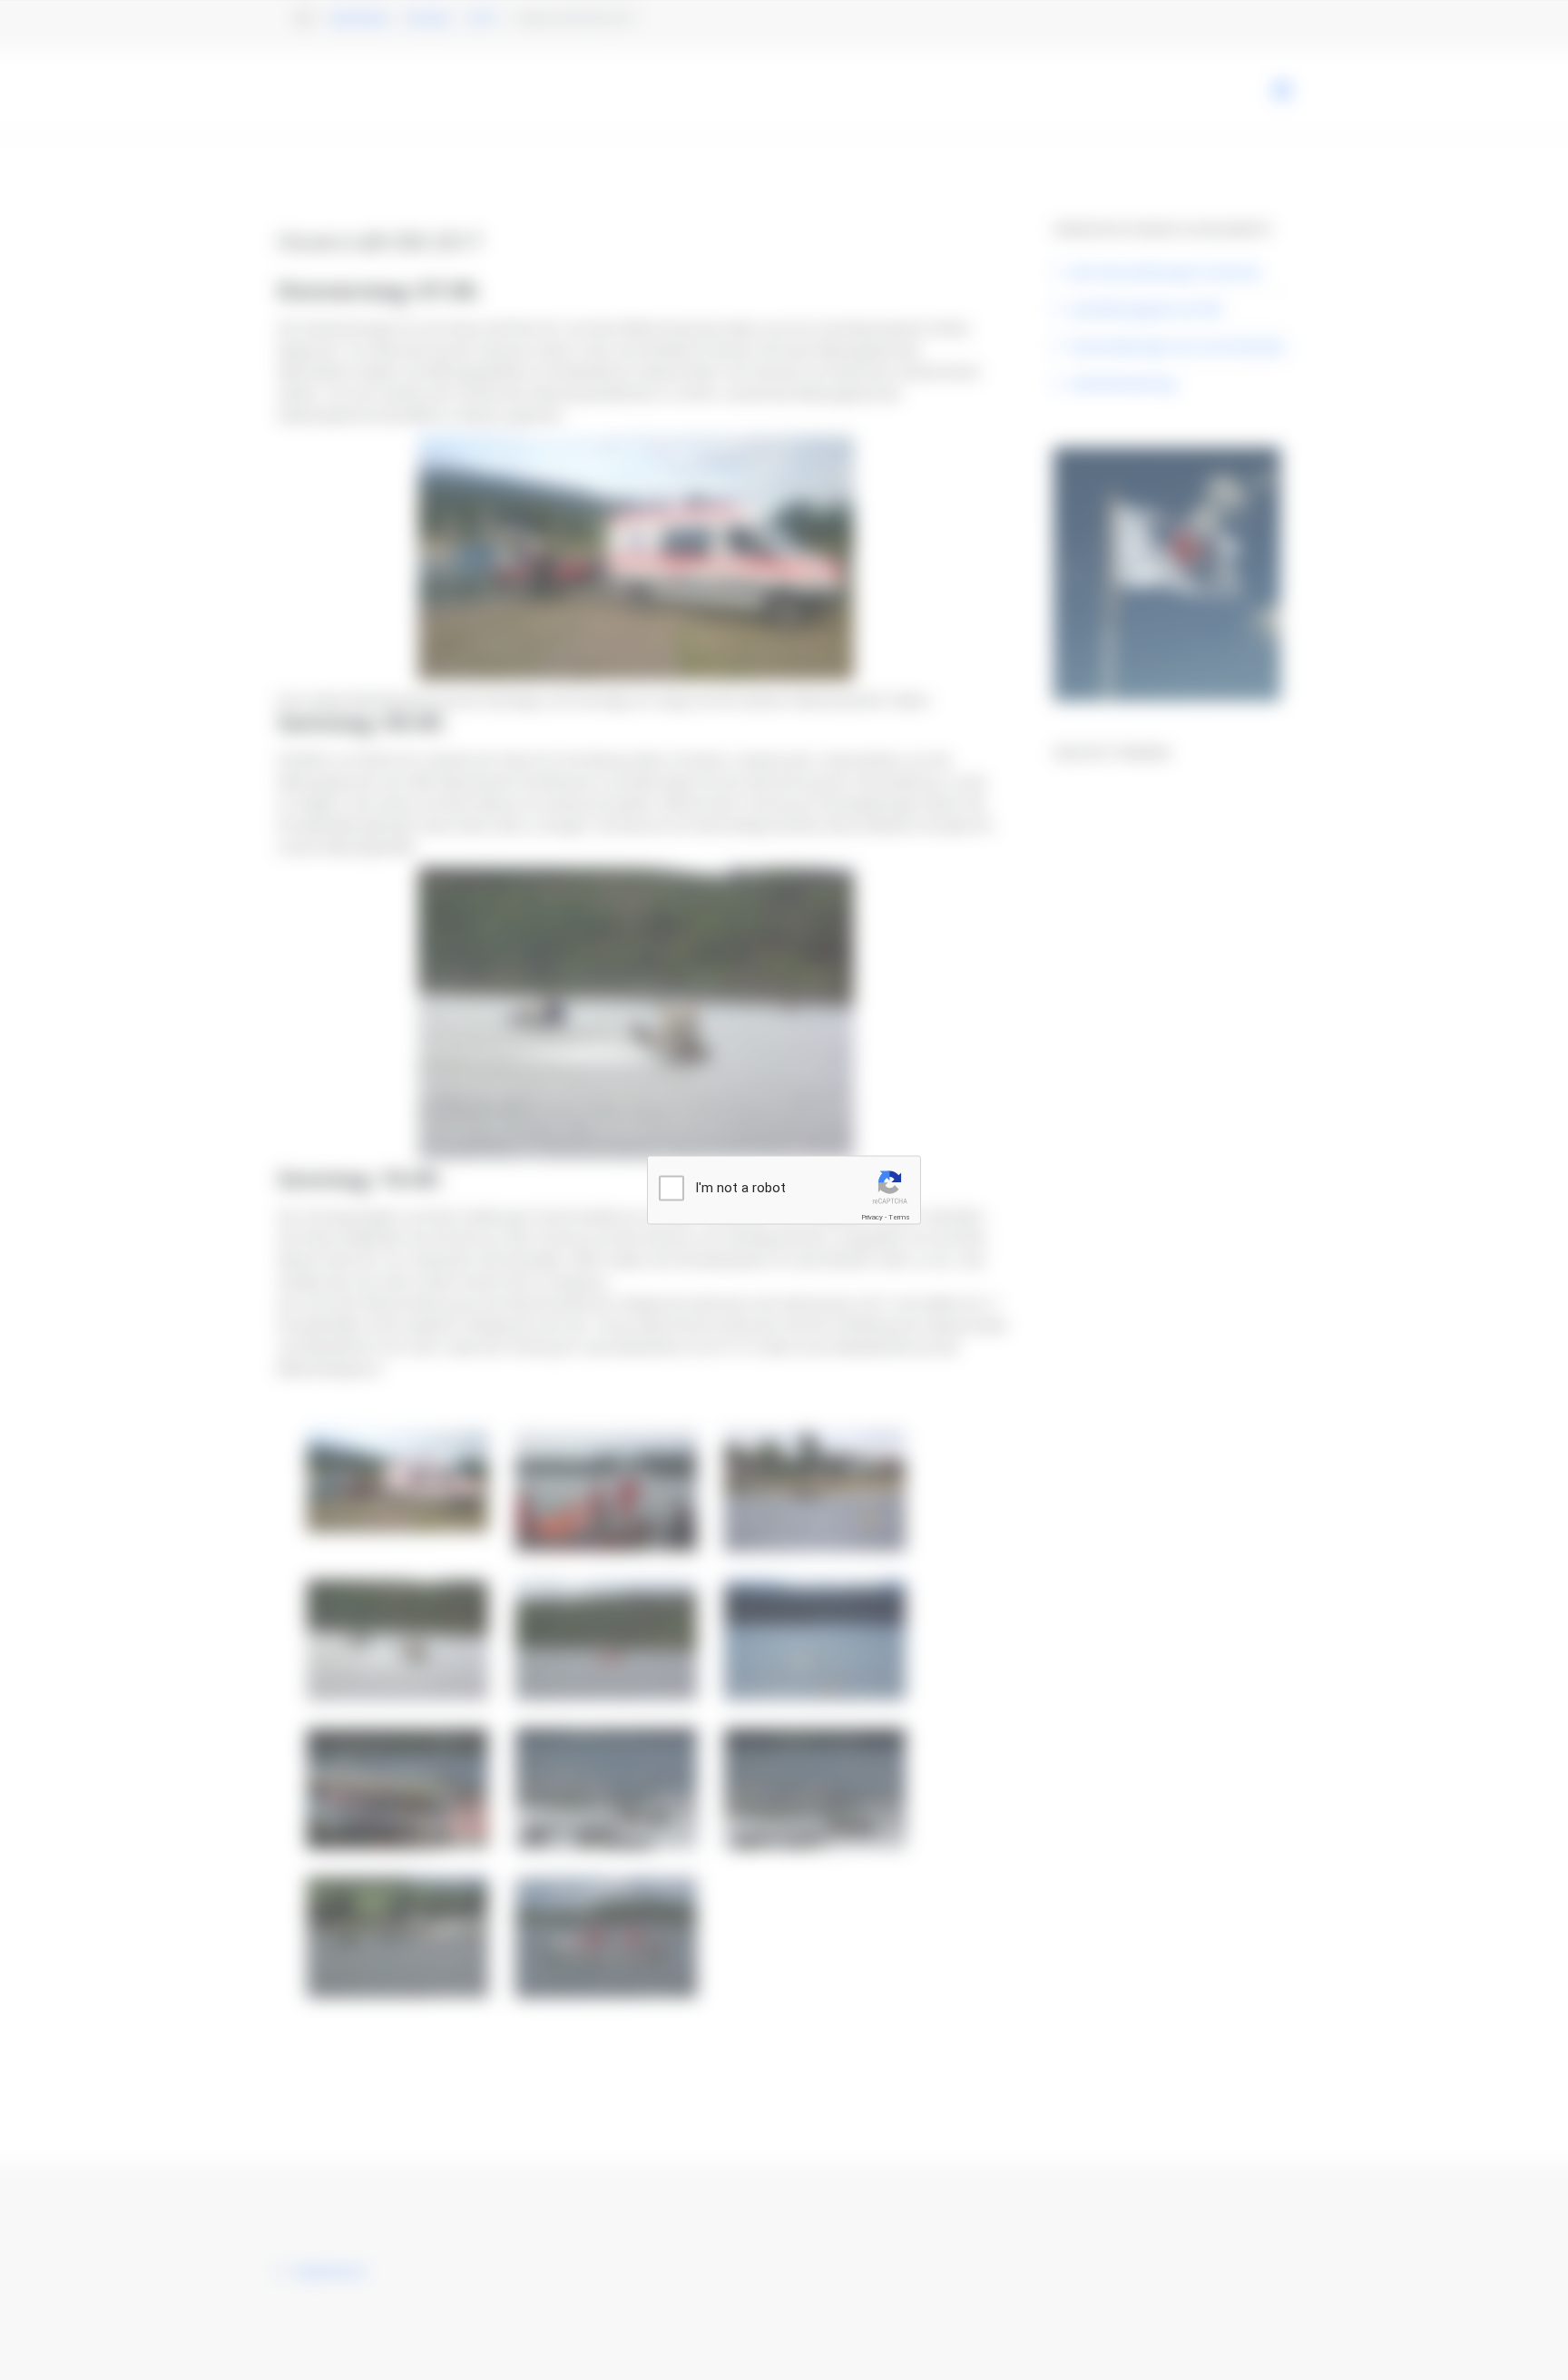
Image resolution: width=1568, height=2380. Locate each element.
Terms (899, 1217)
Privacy (872, 1217)
